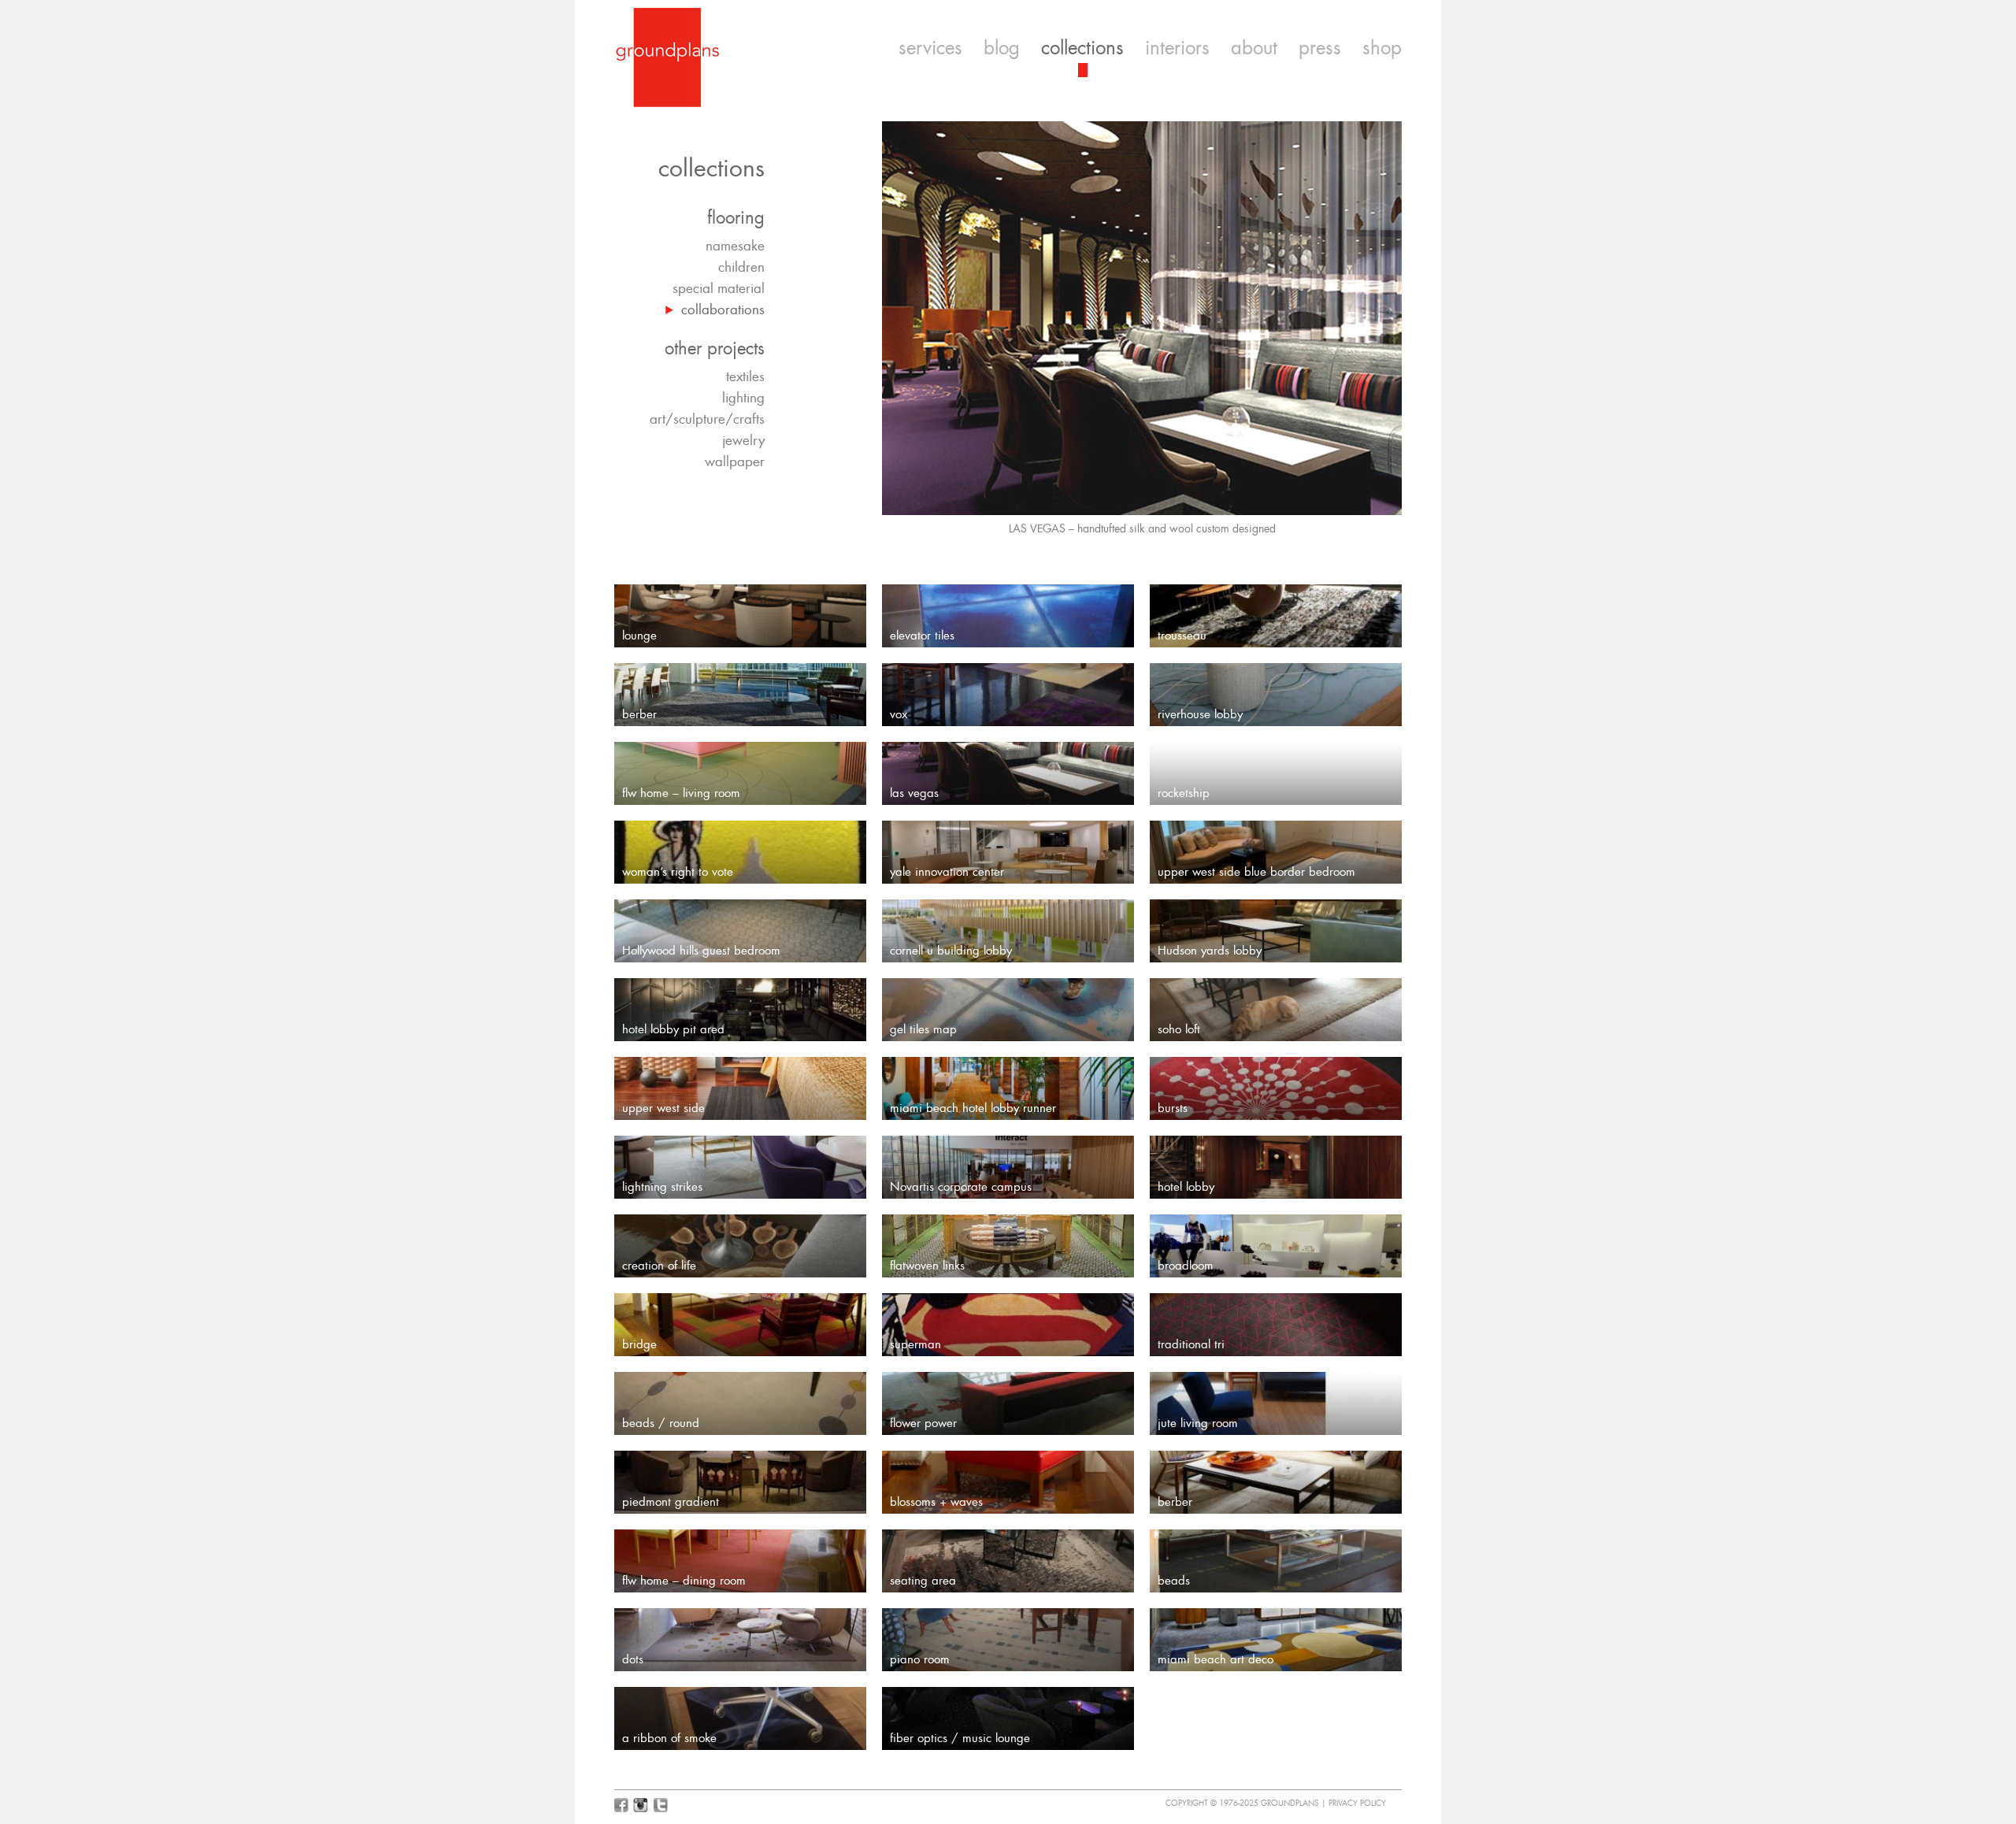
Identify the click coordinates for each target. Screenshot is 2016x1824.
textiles (745, 376)
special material (719, 288)
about (1254, 48)
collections (1082, 48)
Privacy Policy (1357, 1803)
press (1320, 48)
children (741, 267)
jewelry (743, 440)
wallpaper (735, 462)
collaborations (723, 310)
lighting (743, 398)
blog (1002, 48)
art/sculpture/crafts (707, 419)
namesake (735, 246)
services (930, 48)
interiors (1177, 48)
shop (1382, 48)
